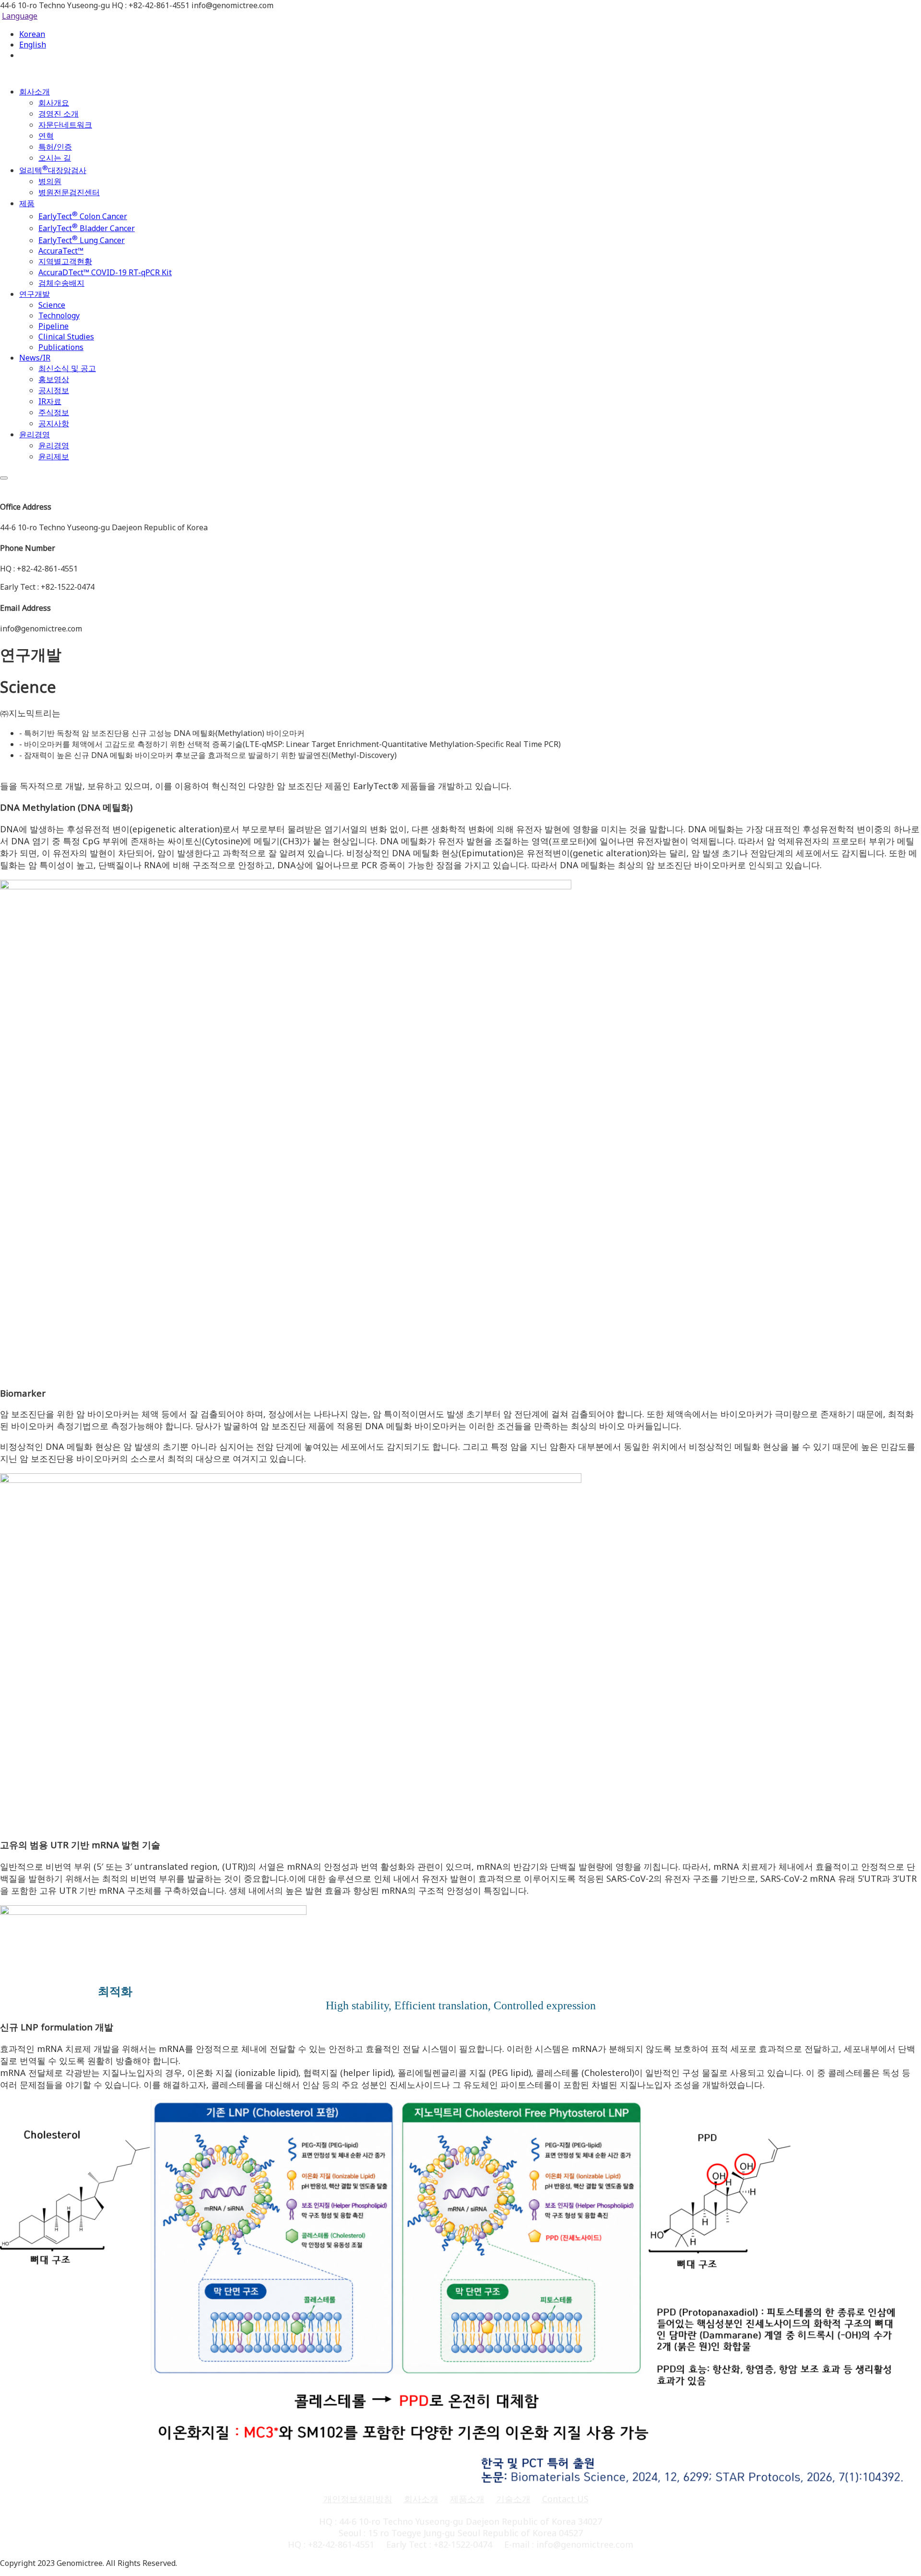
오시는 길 (55, 158)
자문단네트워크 (65, 125)
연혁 (46, 136)
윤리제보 (54, 456)
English (33, 45)
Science (52, 305)
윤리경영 (35, 434)
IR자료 (50, 401)
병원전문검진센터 (69, 192)
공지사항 (54, 423)
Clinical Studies (66, 337)
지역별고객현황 (65, 261)
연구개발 (35, 294)
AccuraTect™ (61, 251)
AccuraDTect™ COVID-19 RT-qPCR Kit (105, 272)
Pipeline (53, 326)
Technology (59, 315)
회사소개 (35, 92)
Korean (32, 34)
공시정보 (54, 390)
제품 (27, 203)
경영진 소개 (59, 114)
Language (20, 16)
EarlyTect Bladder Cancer (87, 228)
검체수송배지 (61, 283)
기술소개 (513, 2499)
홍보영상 (54, 379)
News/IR (35, 358)
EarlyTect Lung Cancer (82, 240)
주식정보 (54, 412)
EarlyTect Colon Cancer (83, 216)
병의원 (50, 181)
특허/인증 (55, 147)
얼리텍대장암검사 (53, 170)
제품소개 (467, 2499)
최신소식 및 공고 (67, 368)
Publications (61, 347)
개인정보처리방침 (358, 2499)
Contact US (565, 2499)
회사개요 (54, 103)
